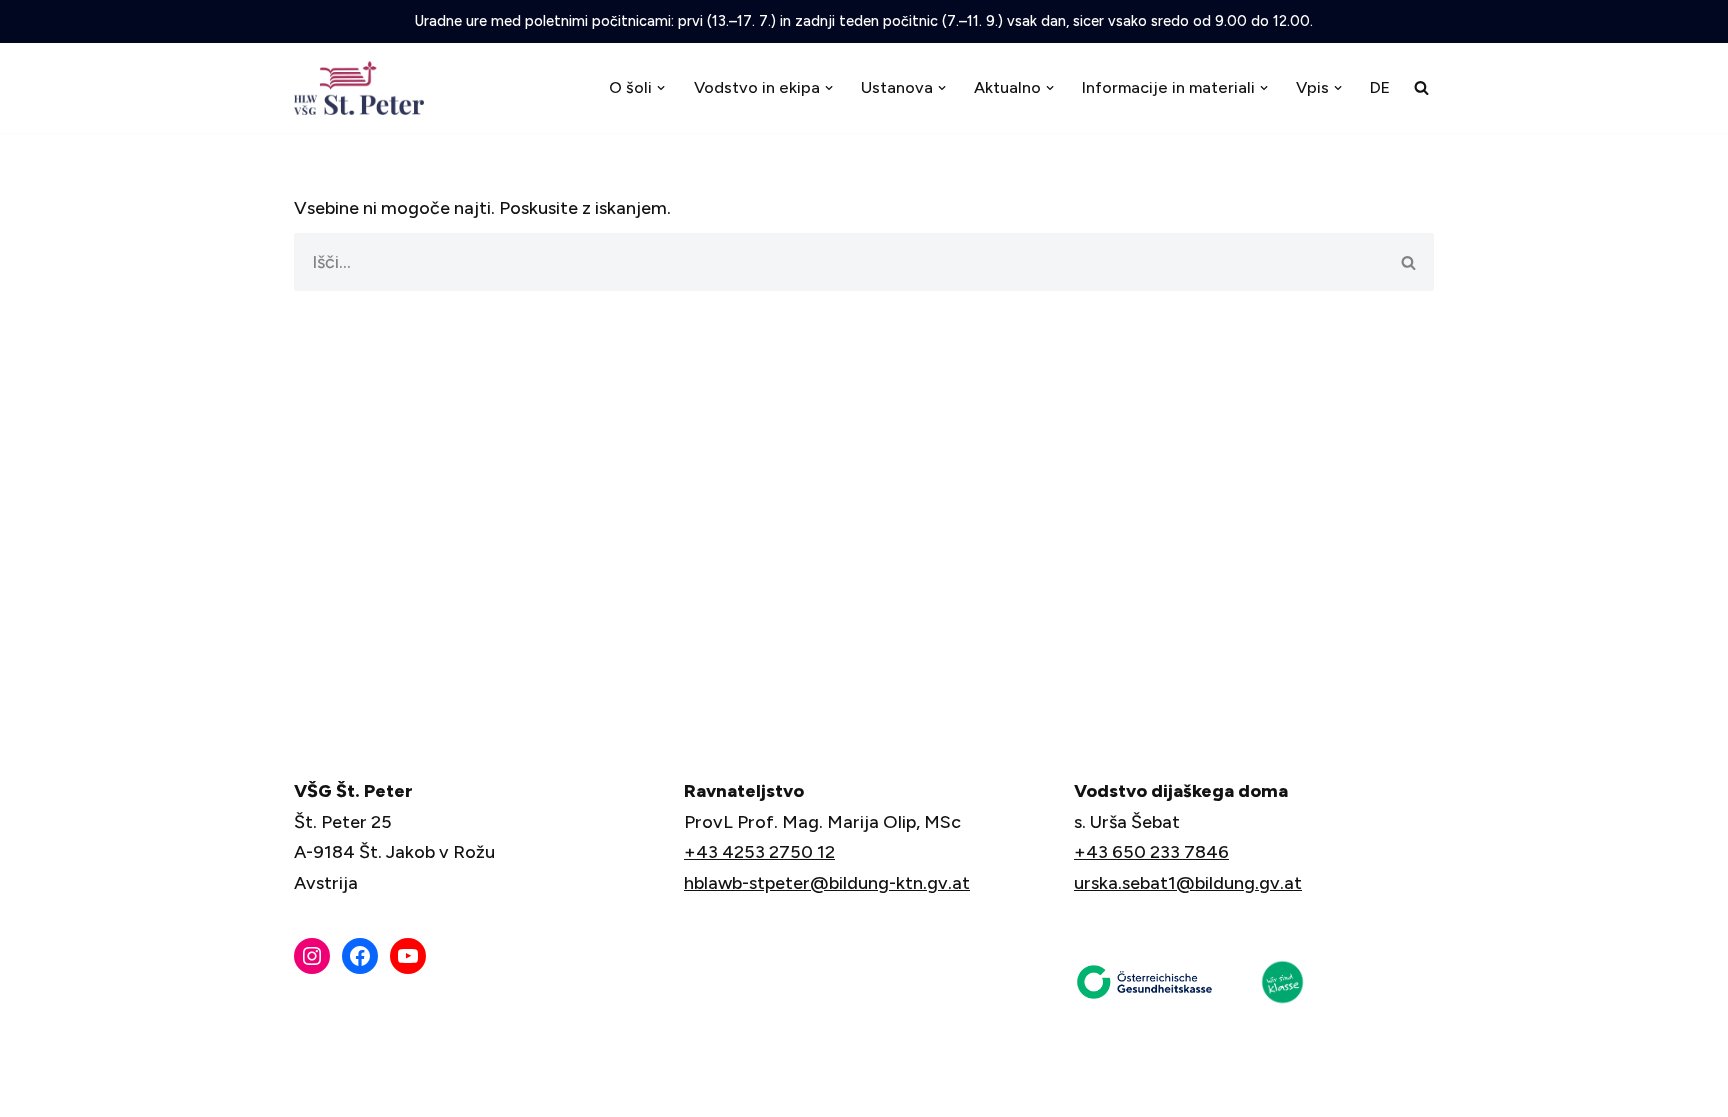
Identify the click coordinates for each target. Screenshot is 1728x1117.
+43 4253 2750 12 (759, 852)
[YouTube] (408, 956)
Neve (316, 1089)
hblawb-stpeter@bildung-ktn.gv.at (827, 883)
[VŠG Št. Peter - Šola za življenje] (364, 88)
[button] (661, 88)
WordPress (467, 1089)
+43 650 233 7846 (1151, 852)
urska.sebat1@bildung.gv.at (1188, 883)
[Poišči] (1421, 87)
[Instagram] (312, 956)
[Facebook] (360, 956)
